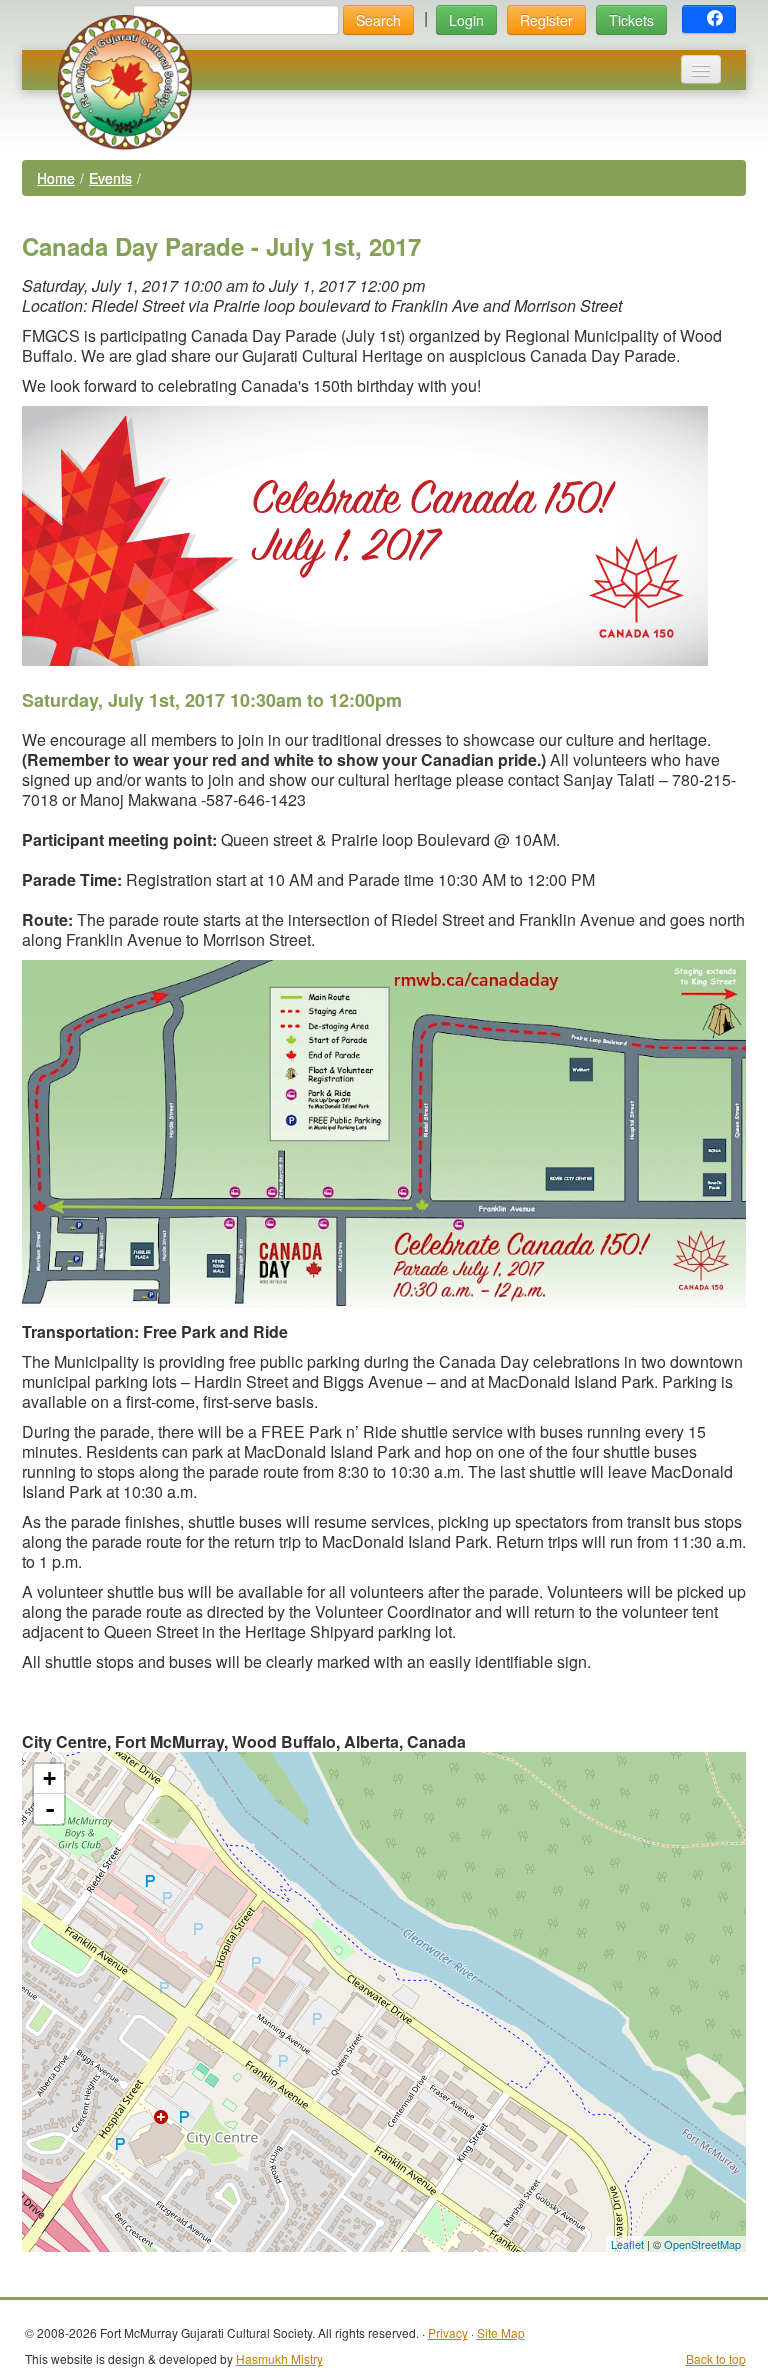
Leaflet (627, 2244)
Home (56, 178)
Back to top (716, 2358)
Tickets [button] (631, 20)
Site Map (501, 2332)
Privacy (448, 2332)
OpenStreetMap (702, 2244)
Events (110, 178)
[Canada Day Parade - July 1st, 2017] (384, 1982)
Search (378, 20)
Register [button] (546, 20)
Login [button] (466, 20)
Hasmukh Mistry (279, 2358)
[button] (709, 19)
